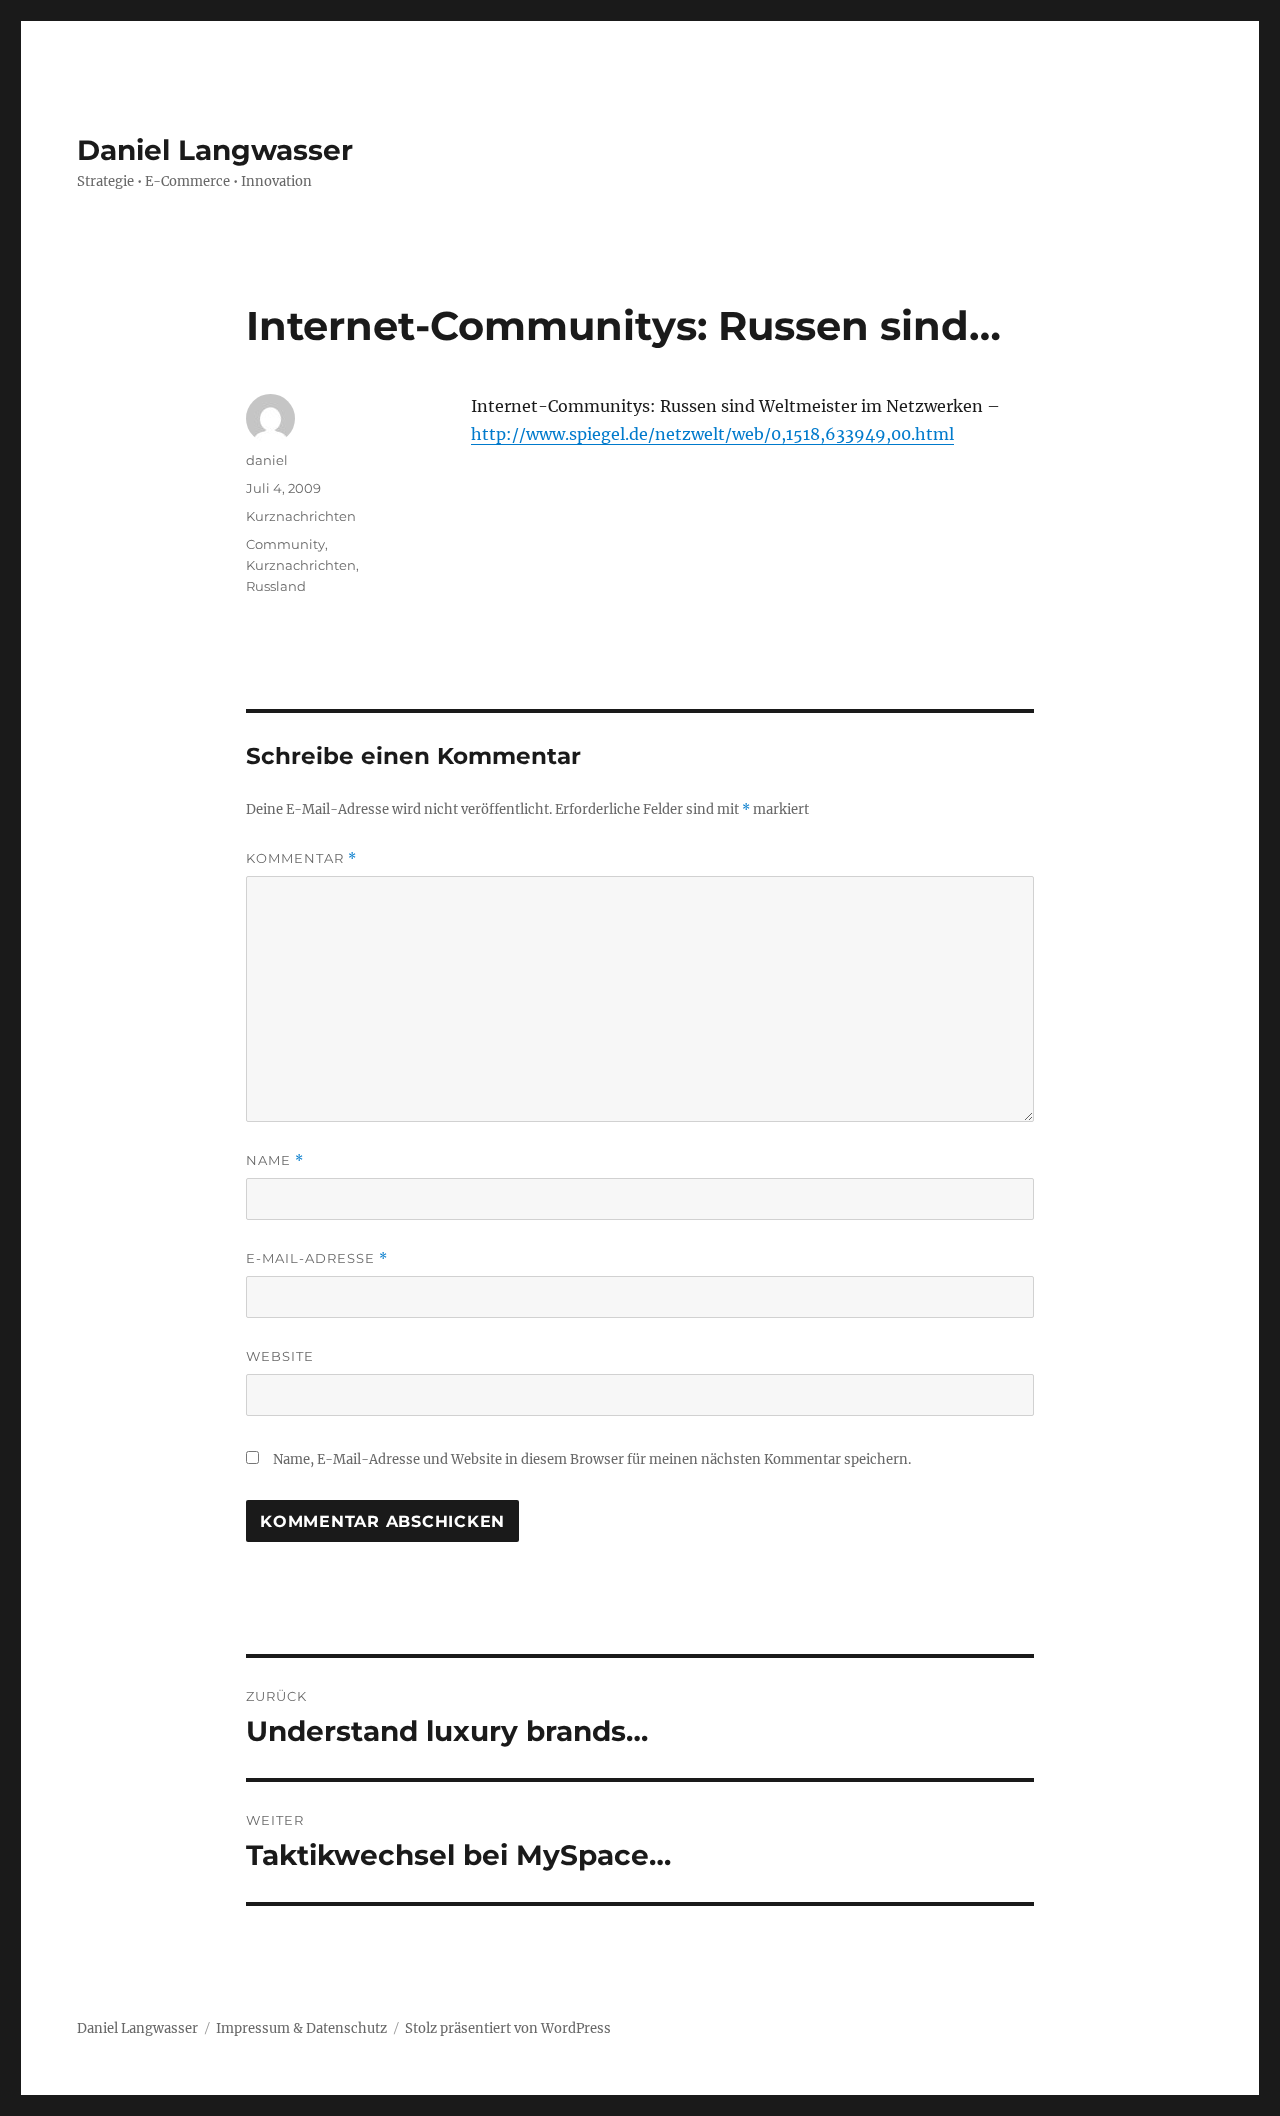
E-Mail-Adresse (317, 1258)
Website (280, 1356)
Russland (276, 586)
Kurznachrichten (301, 516)
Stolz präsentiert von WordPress (508, 2028)
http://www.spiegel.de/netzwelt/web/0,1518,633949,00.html (712, 434)
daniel (267, 460)
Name (275, 1160)
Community (285, 544)
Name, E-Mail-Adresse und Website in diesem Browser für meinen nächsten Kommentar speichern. (592, 1459)
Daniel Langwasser (215, 150)
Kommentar (301, 858)
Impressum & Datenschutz (301, 2028)
